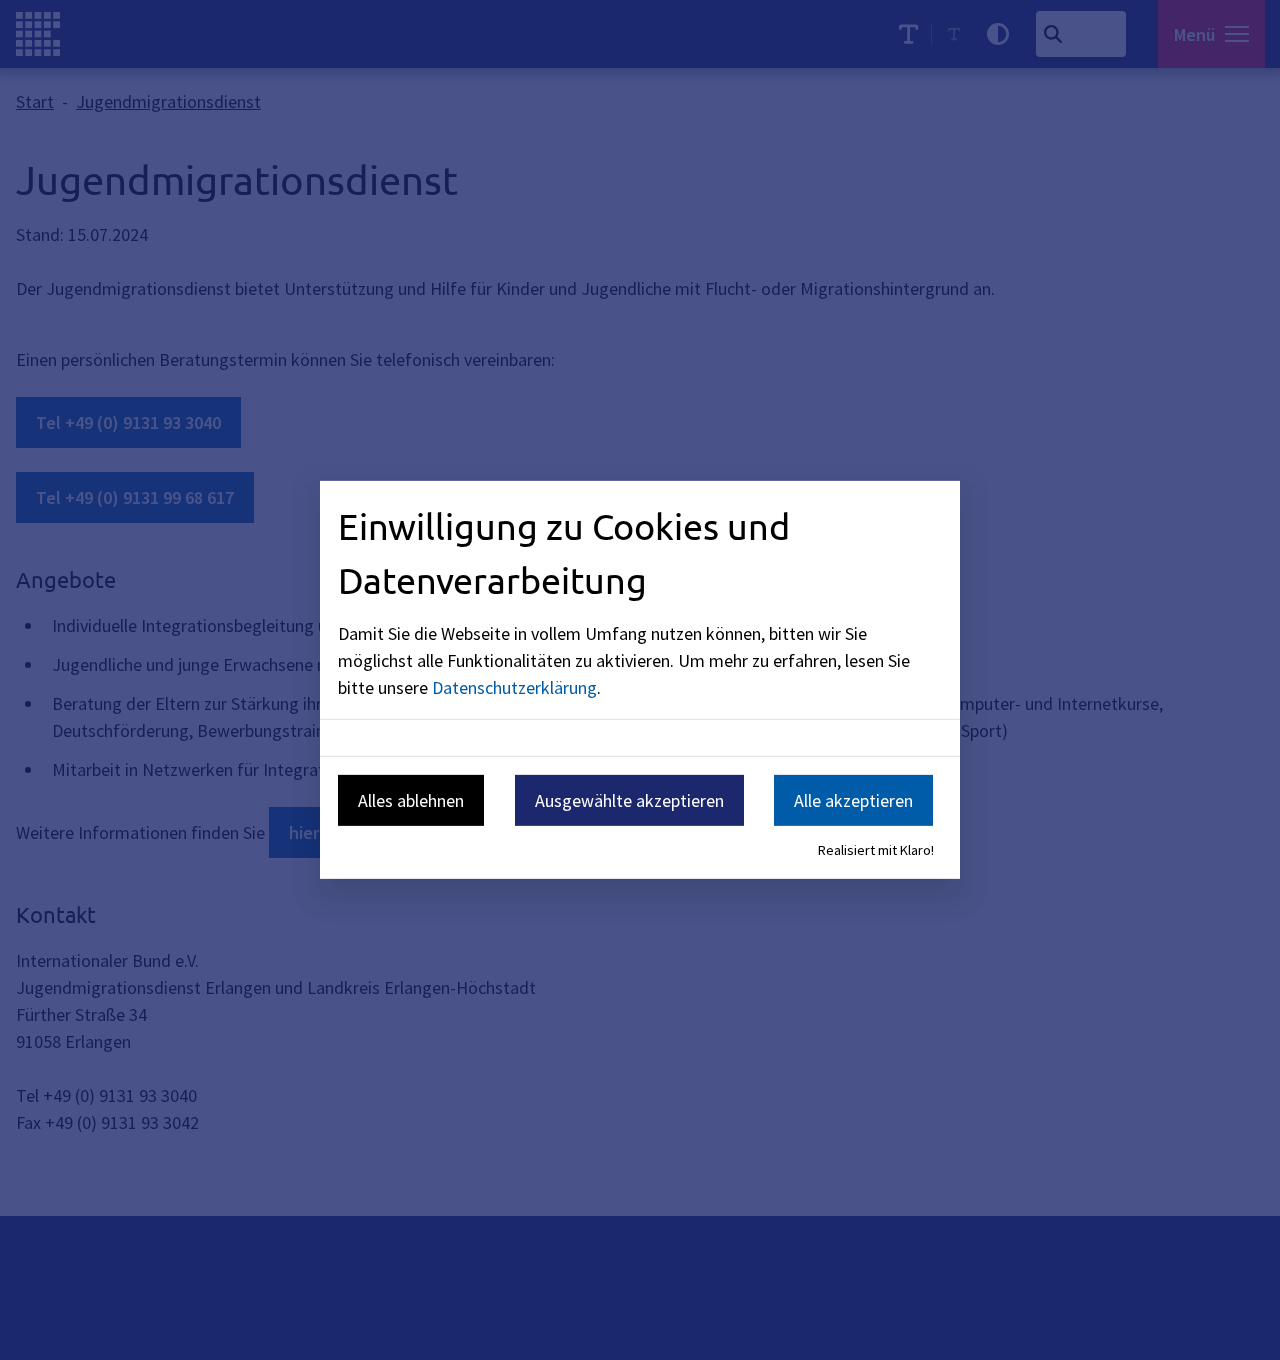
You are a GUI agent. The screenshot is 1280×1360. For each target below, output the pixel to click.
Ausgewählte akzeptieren (629, 799)
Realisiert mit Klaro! (876, 850)
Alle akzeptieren (853, 799)
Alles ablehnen (411, 799)
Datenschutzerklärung (514, 686)
